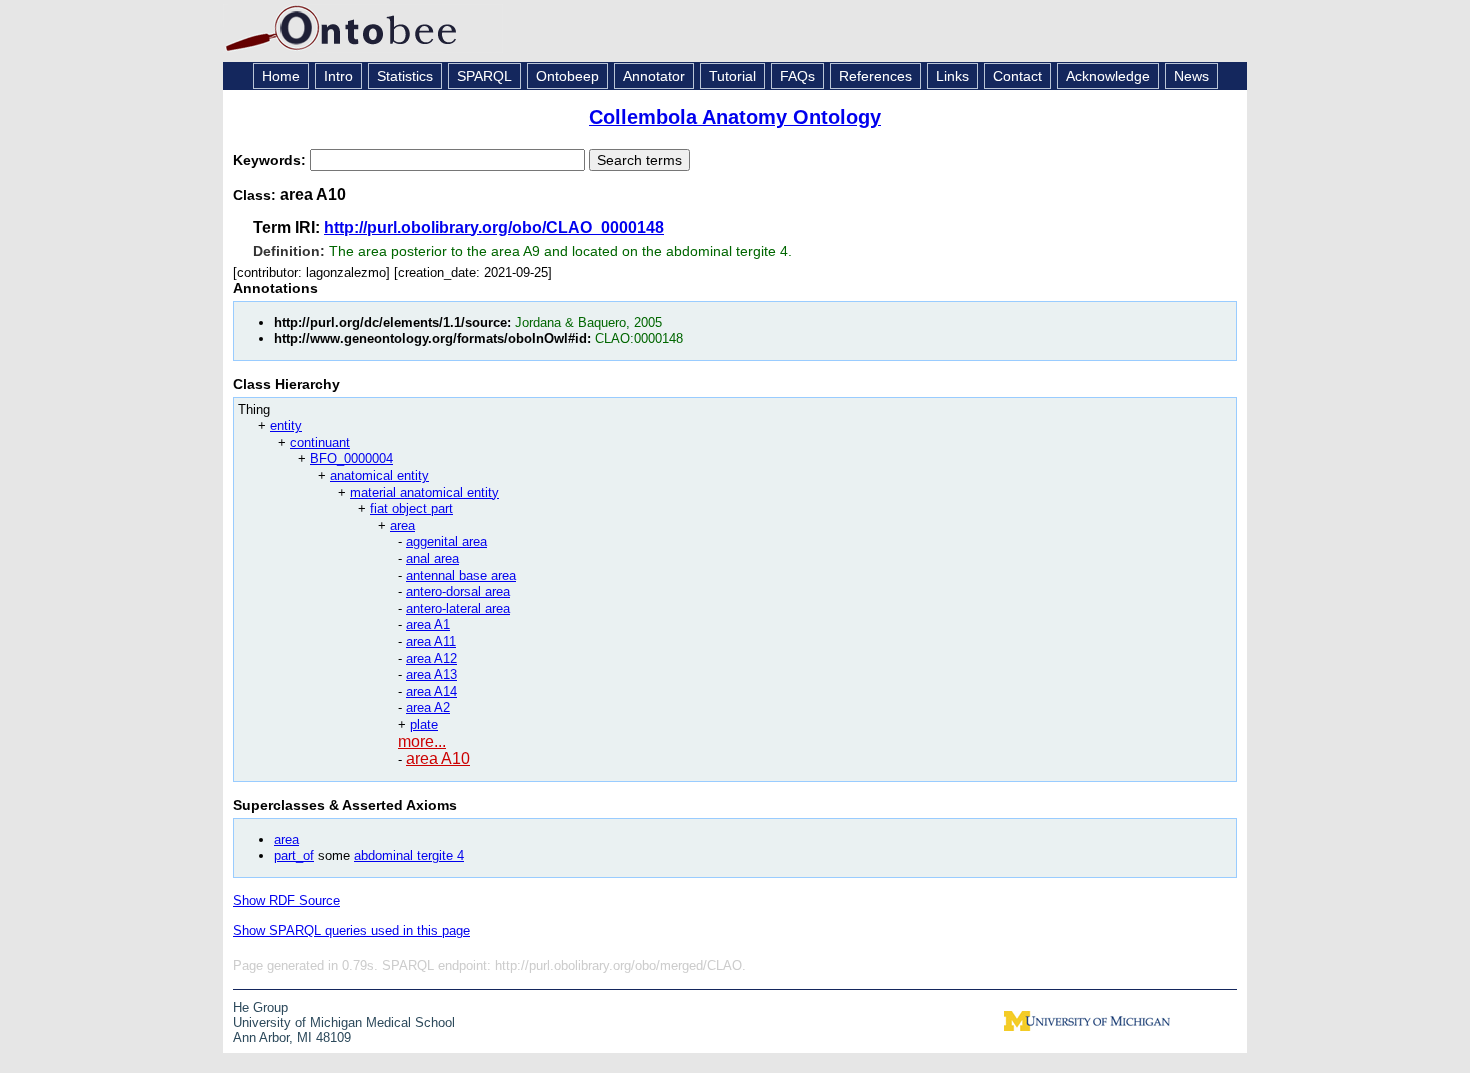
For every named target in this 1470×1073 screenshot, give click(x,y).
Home (281, 76)
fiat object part (411, 508)
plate (424, 724)
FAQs (797, 76)
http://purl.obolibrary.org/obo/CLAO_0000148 (494, 227)
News (1191, 76)
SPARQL (484, 76)
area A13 (431, 674)
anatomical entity (379, 475)
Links (952, 76)
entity (286, 425)
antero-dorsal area (458, 591)
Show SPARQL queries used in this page (351, 930)
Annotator (654, 76)
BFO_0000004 (351, 458)
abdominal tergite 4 (409, 855)
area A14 (431, 691)
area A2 (428, 707)
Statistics (405, 76)
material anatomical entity (424, 492)
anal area (432, 558)
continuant (320, 442)
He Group (260, 1007)
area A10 (438, 758)
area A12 (431, 658)
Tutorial (732, 76)
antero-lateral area (458, 608)
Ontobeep (567, 76)
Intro (338, 76)
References (875, 76)
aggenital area (446, 541)
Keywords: (271, 160)
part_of (294, 855)
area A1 (428, 624)
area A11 (431, 641)
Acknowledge (1108, 76)
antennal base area (461, 575)
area (402, 525)
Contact (1017, 76)
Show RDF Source (286, 900)
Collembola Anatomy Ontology (735, 117)
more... (422, 741)
